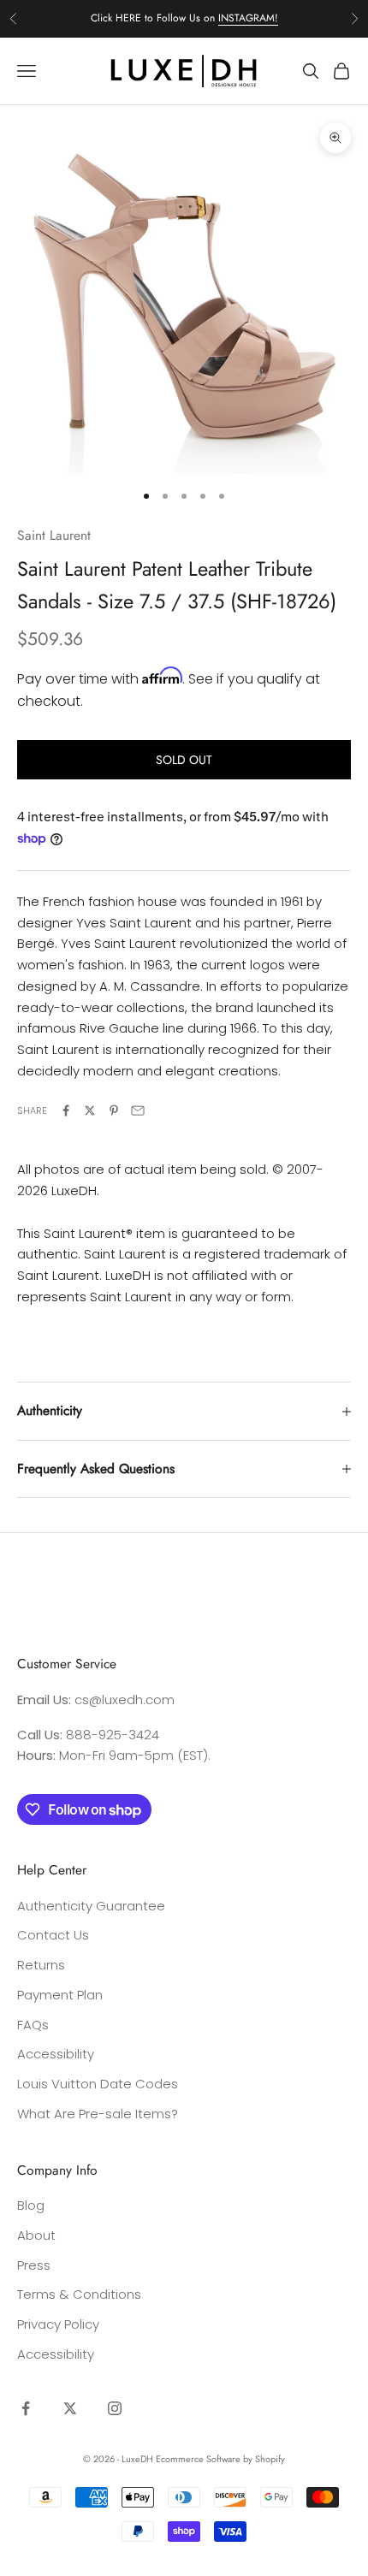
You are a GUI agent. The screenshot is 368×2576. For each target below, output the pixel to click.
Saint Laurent (54, 535)
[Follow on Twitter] (70, 2408)
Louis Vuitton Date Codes (98, 2084)
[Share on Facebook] (66, 1110)
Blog (31, 2205)
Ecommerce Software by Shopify (220, 2459)
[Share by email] (138, 1110)
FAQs (33, 2025)
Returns (41, 1965)
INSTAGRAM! (248, 18)
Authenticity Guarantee (91, 1906)
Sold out (184, 760)
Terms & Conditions (79, 2294)
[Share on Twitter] (90, 1110)
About (36, 2235)
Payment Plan (60, 1995)
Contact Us (53, 1935)
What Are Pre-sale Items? (98, 2114)
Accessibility (56, 2054)
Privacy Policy (58, 2324)
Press (34, 2265)
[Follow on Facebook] (26, 2408)
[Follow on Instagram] (115, 2408)
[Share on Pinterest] (114, 1110)
